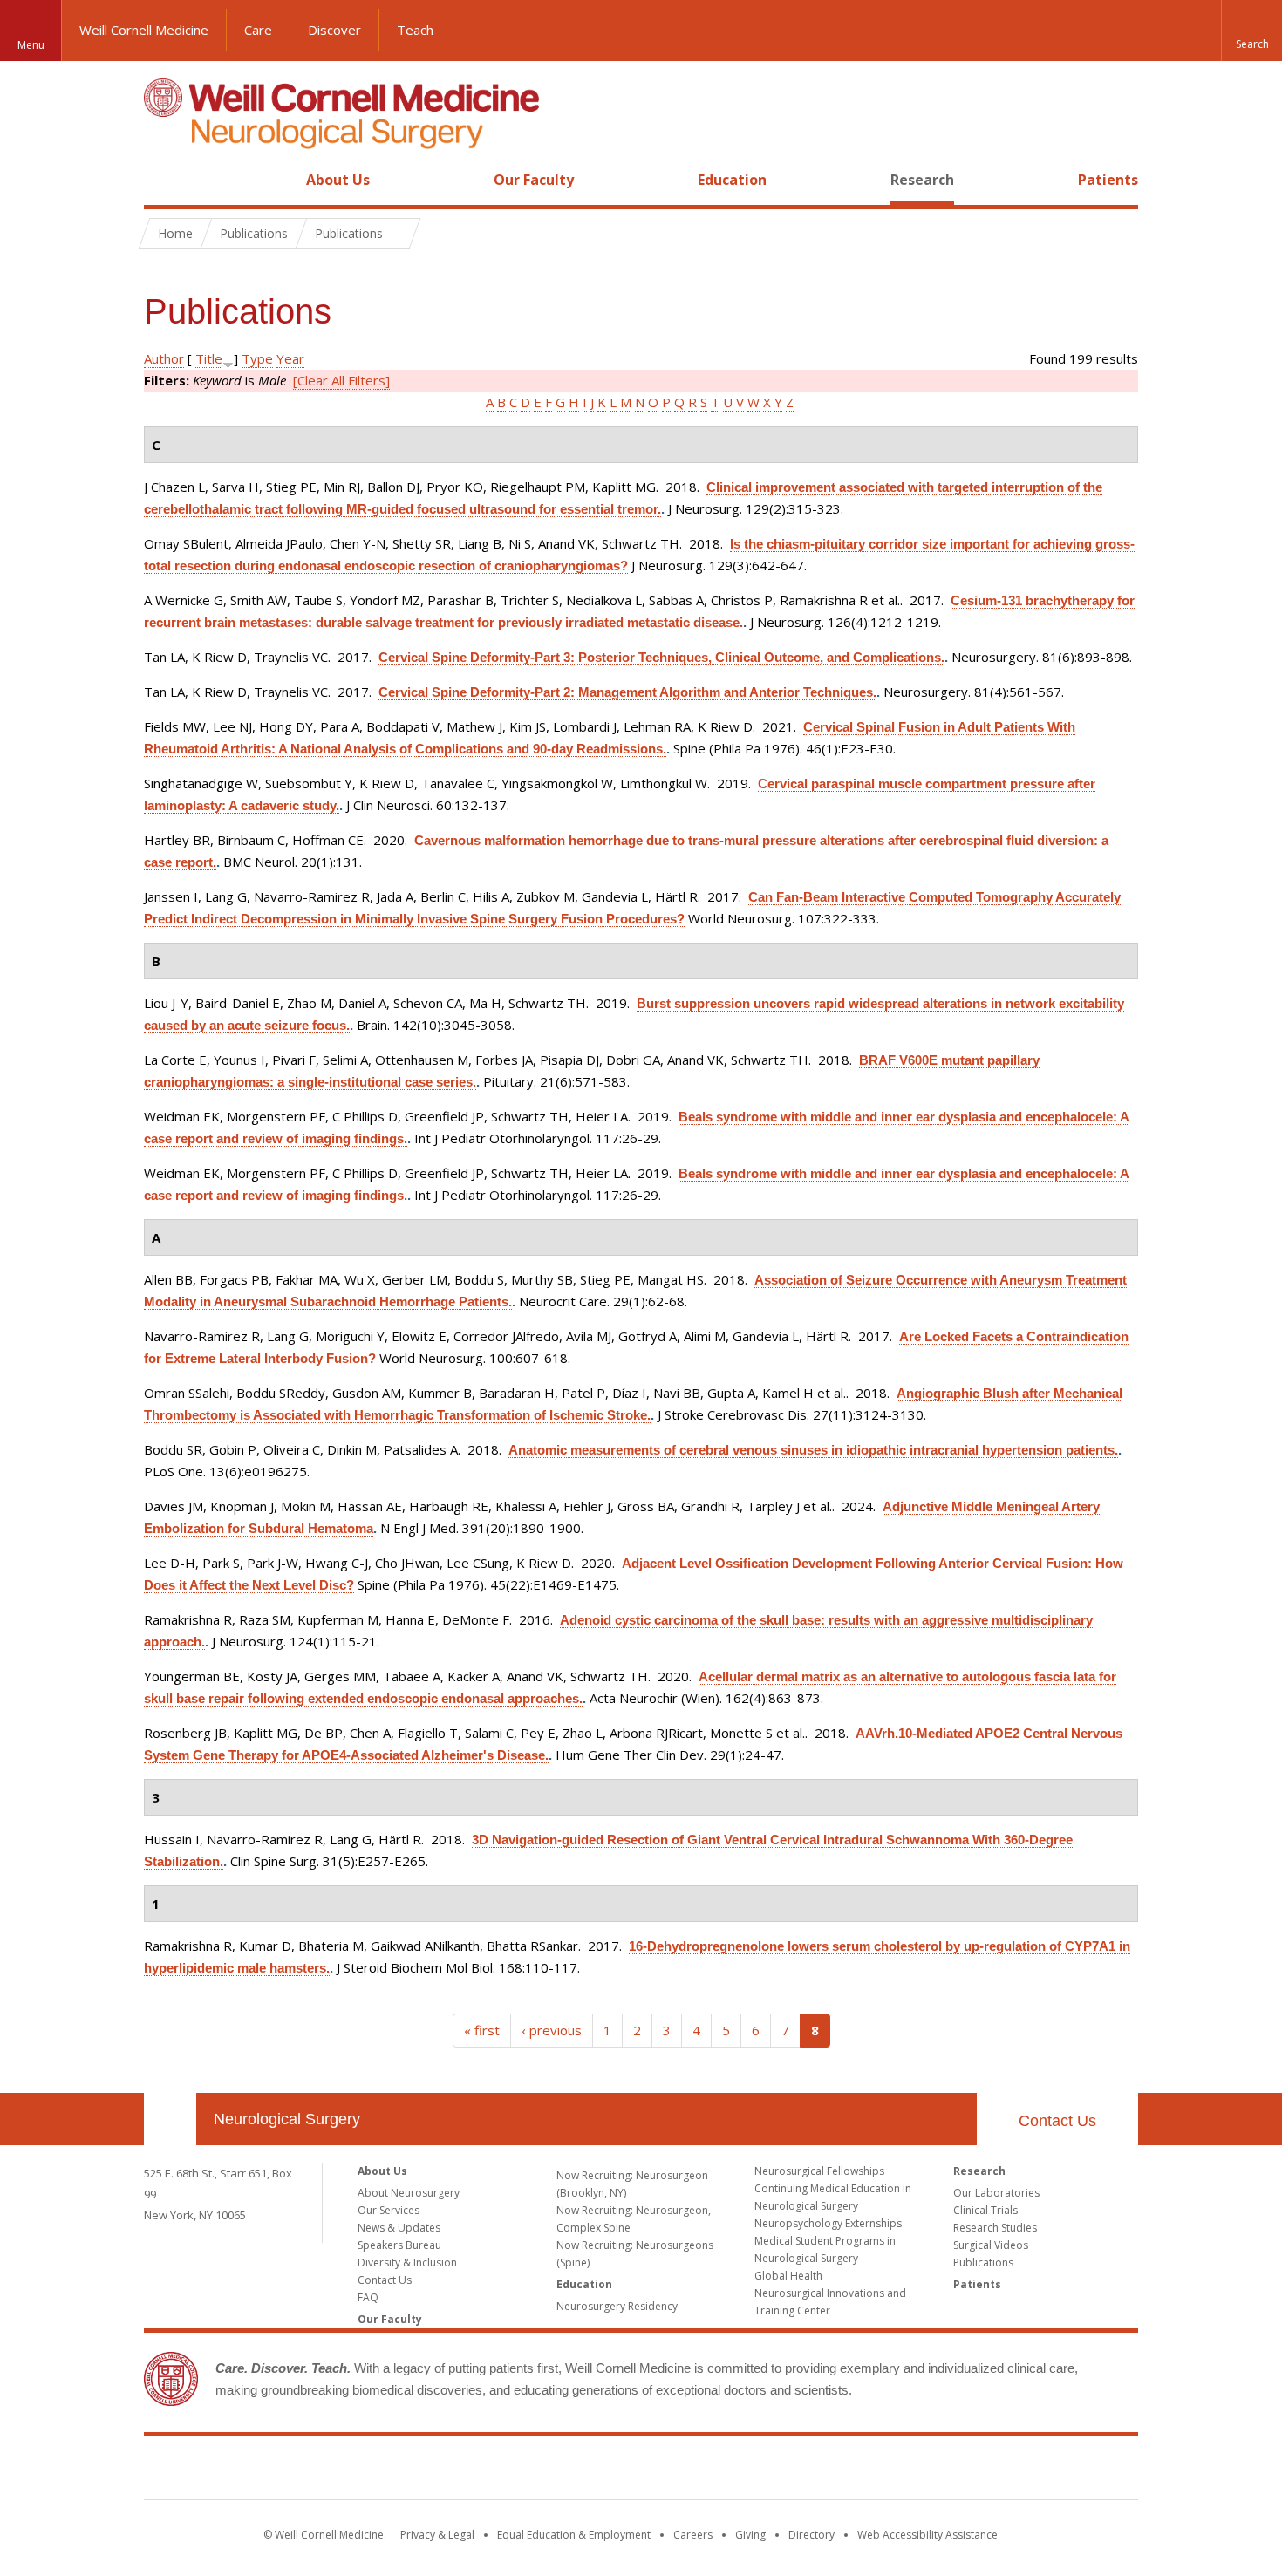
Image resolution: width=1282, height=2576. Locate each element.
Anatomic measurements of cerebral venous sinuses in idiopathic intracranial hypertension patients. (813, 1450)
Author (164, 358)
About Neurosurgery (409, 2193)
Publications (983, 2263)
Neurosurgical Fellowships (819, 2171)
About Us (338, 180)
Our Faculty (534, 180)
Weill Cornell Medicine (144, 30)
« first (482, 2030)
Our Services (389, 2210)
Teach (415, 30)
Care (258, 30)
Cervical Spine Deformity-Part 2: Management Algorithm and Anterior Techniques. (627, 692)
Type (257, 358)
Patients (1108, 180)
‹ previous (552, 2030)
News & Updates (399, 2228)
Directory (811, 2535)
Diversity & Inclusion (407, 2263)
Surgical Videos (991, 2245)
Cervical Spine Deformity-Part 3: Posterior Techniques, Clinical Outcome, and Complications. (661, 657)
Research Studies (995, 2228)
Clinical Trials (985, 2210)
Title (209, 358)
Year (290, 358)
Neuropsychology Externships (828, 2223)
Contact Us (1057, 2121)
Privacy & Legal (437, 2535)
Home (163, 180)
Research (922, 180)
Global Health (788, 2276)
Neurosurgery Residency (617, 2306)
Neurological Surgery (287, 2119)
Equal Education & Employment (574, 2535)
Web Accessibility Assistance (927, 2535)
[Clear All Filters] (341, 380)
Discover (334, 30)
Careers (693, 2535)
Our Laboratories (996, 2193)
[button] (1251, 31)
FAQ (368, 2297)
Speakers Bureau (399, 2245)
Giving (750, 2535)
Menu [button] (31, 45)
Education (732, 180)
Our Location (170, 2119)
